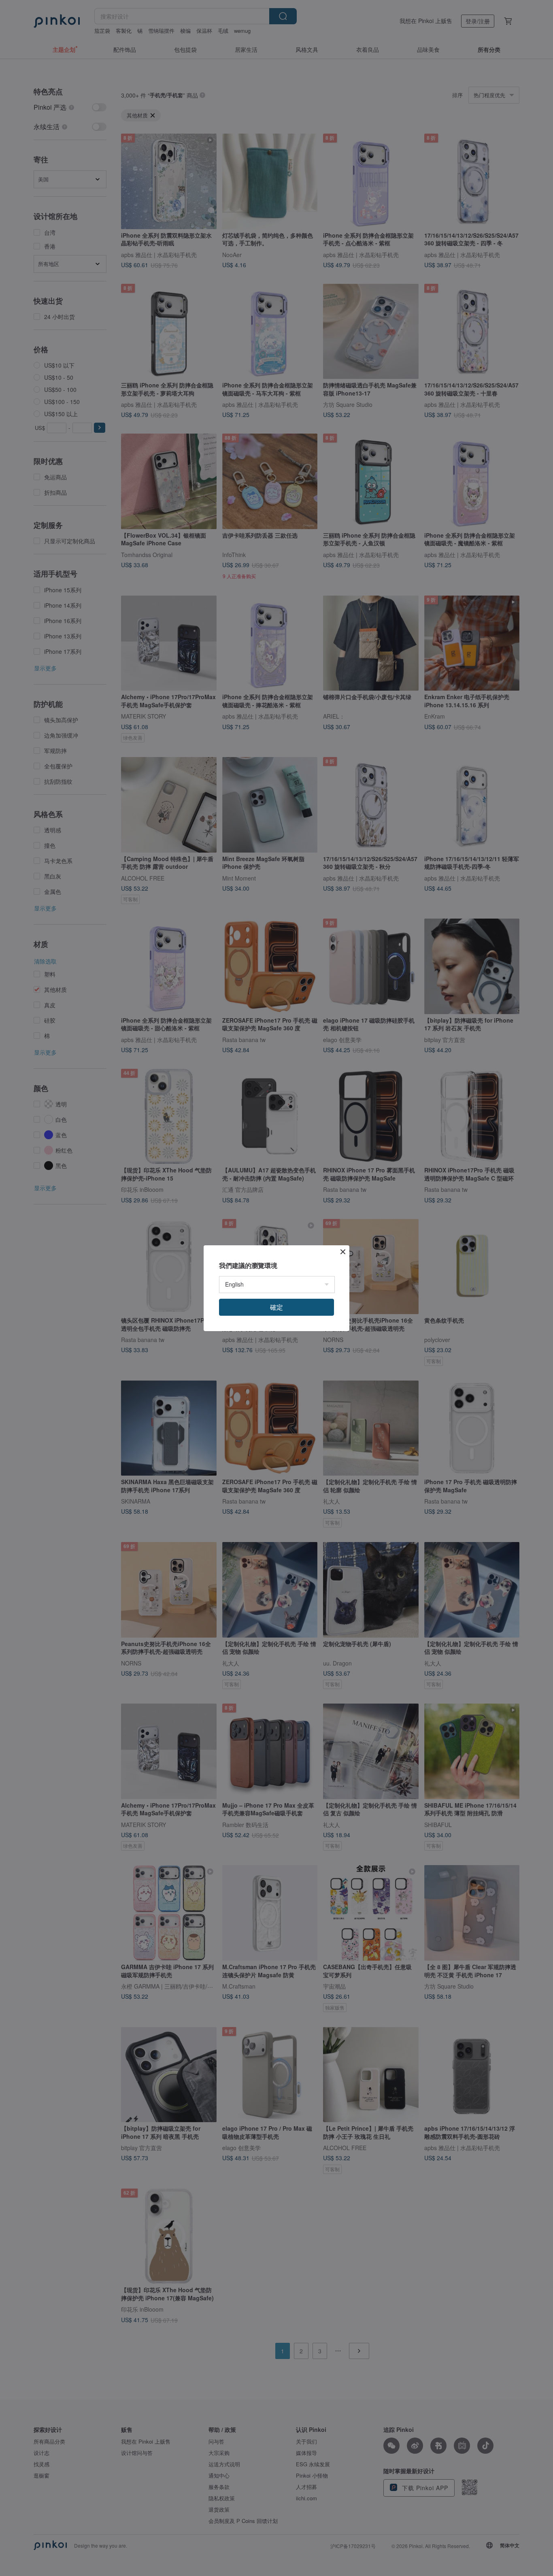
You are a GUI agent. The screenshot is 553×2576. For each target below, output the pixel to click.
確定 (276, 1307)
